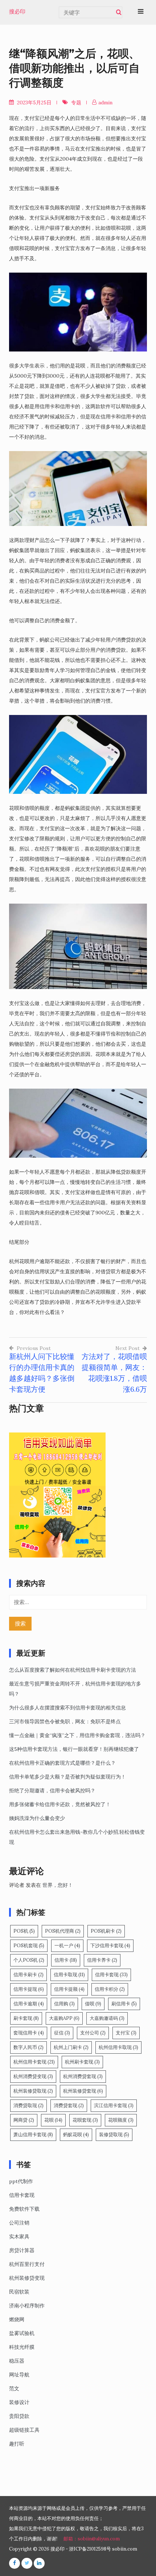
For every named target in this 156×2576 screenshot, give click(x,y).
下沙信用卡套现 (110, 1946)
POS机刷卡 (106, 1931)
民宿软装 (19, 2292)
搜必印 (17, 12)
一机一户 (67, 1946)
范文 (14, 2388)
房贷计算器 (22, 2250)
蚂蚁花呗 (76, 2135)
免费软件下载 (24, 2209)
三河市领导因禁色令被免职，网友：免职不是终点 (65, 1721)
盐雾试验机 (22, 2333)
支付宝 (126, 2033)
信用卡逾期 (29, 2004)
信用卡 (66, 1960)
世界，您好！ (58, 1885)
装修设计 (19, 2402)
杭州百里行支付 (27, 2264)
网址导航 (19, 2375)
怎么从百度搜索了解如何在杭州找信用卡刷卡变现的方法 (73, 1670)
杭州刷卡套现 (82, 2062)
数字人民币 (28, 2047)
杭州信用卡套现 (34, 2062)
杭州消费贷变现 (33, 2076)
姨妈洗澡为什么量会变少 (37, 1818)
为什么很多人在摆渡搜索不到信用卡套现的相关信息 (67, 1708)
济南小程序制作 (27, 2306)
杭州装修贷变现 (27, 2278)
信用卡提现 (29, 1989)
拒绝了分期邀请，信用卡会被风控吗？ (52, 1791)
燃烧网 (17, 2319)
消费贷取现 (28, 2105)
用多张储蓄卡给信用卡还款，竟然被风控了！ (60, 1804)
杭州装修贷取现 (33, 2091)
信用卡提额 (69, 1989)
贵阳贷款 (19, 2416)
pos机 (24, 1931)
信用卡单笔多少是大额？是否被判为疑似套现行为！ (67, 1777)
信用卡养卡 (102, 1960)
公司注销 (19, 2223)
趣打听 (17, 2444)
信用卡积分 (110, 1989)
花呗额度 (121, 2120)
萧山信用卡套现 (33, 2135)
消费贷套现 (69, 2105)
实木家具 (19, 2237)
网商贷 (24, 2120)
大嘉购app (64, 2018)
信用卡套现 (111, 1975)
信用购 (64, 2004)
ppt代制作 (21, 2181)
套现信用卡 (29, 2033)
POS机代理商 (63, 1931)
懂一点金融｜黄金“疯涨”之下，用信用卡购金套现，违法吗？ (77, 1735)
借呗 (93, 2004)
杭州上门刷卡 (71, 2047)
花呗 (53, 2120)
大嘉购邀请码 (107, 2018)
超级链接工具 (24, 2430)
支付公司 (93, 2033)
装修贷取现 (114, 2135)
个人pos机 (29, 1960)
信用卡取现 (69, 1975)
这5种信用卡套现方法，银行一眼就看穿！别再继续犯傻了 (74, 1749)
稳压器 (17, 2361)
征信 (62, 2033)
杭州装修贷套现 (83, 2091)
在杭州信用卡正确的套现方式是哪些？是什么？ (62, 1763)
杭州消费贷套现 (83, 2076)
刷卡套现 (26, 2018)
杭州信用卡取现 (118, 2047)
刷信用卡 (124, 2004)
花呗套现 (85, 2120)
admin (105, 103)
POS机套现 (29, 1946)
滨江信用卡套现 (114, 2105)
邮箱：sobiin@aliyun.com (92, 2539)
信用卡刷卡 (28, 1975)
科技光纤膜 (22, 2347)
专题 (76, 103)
